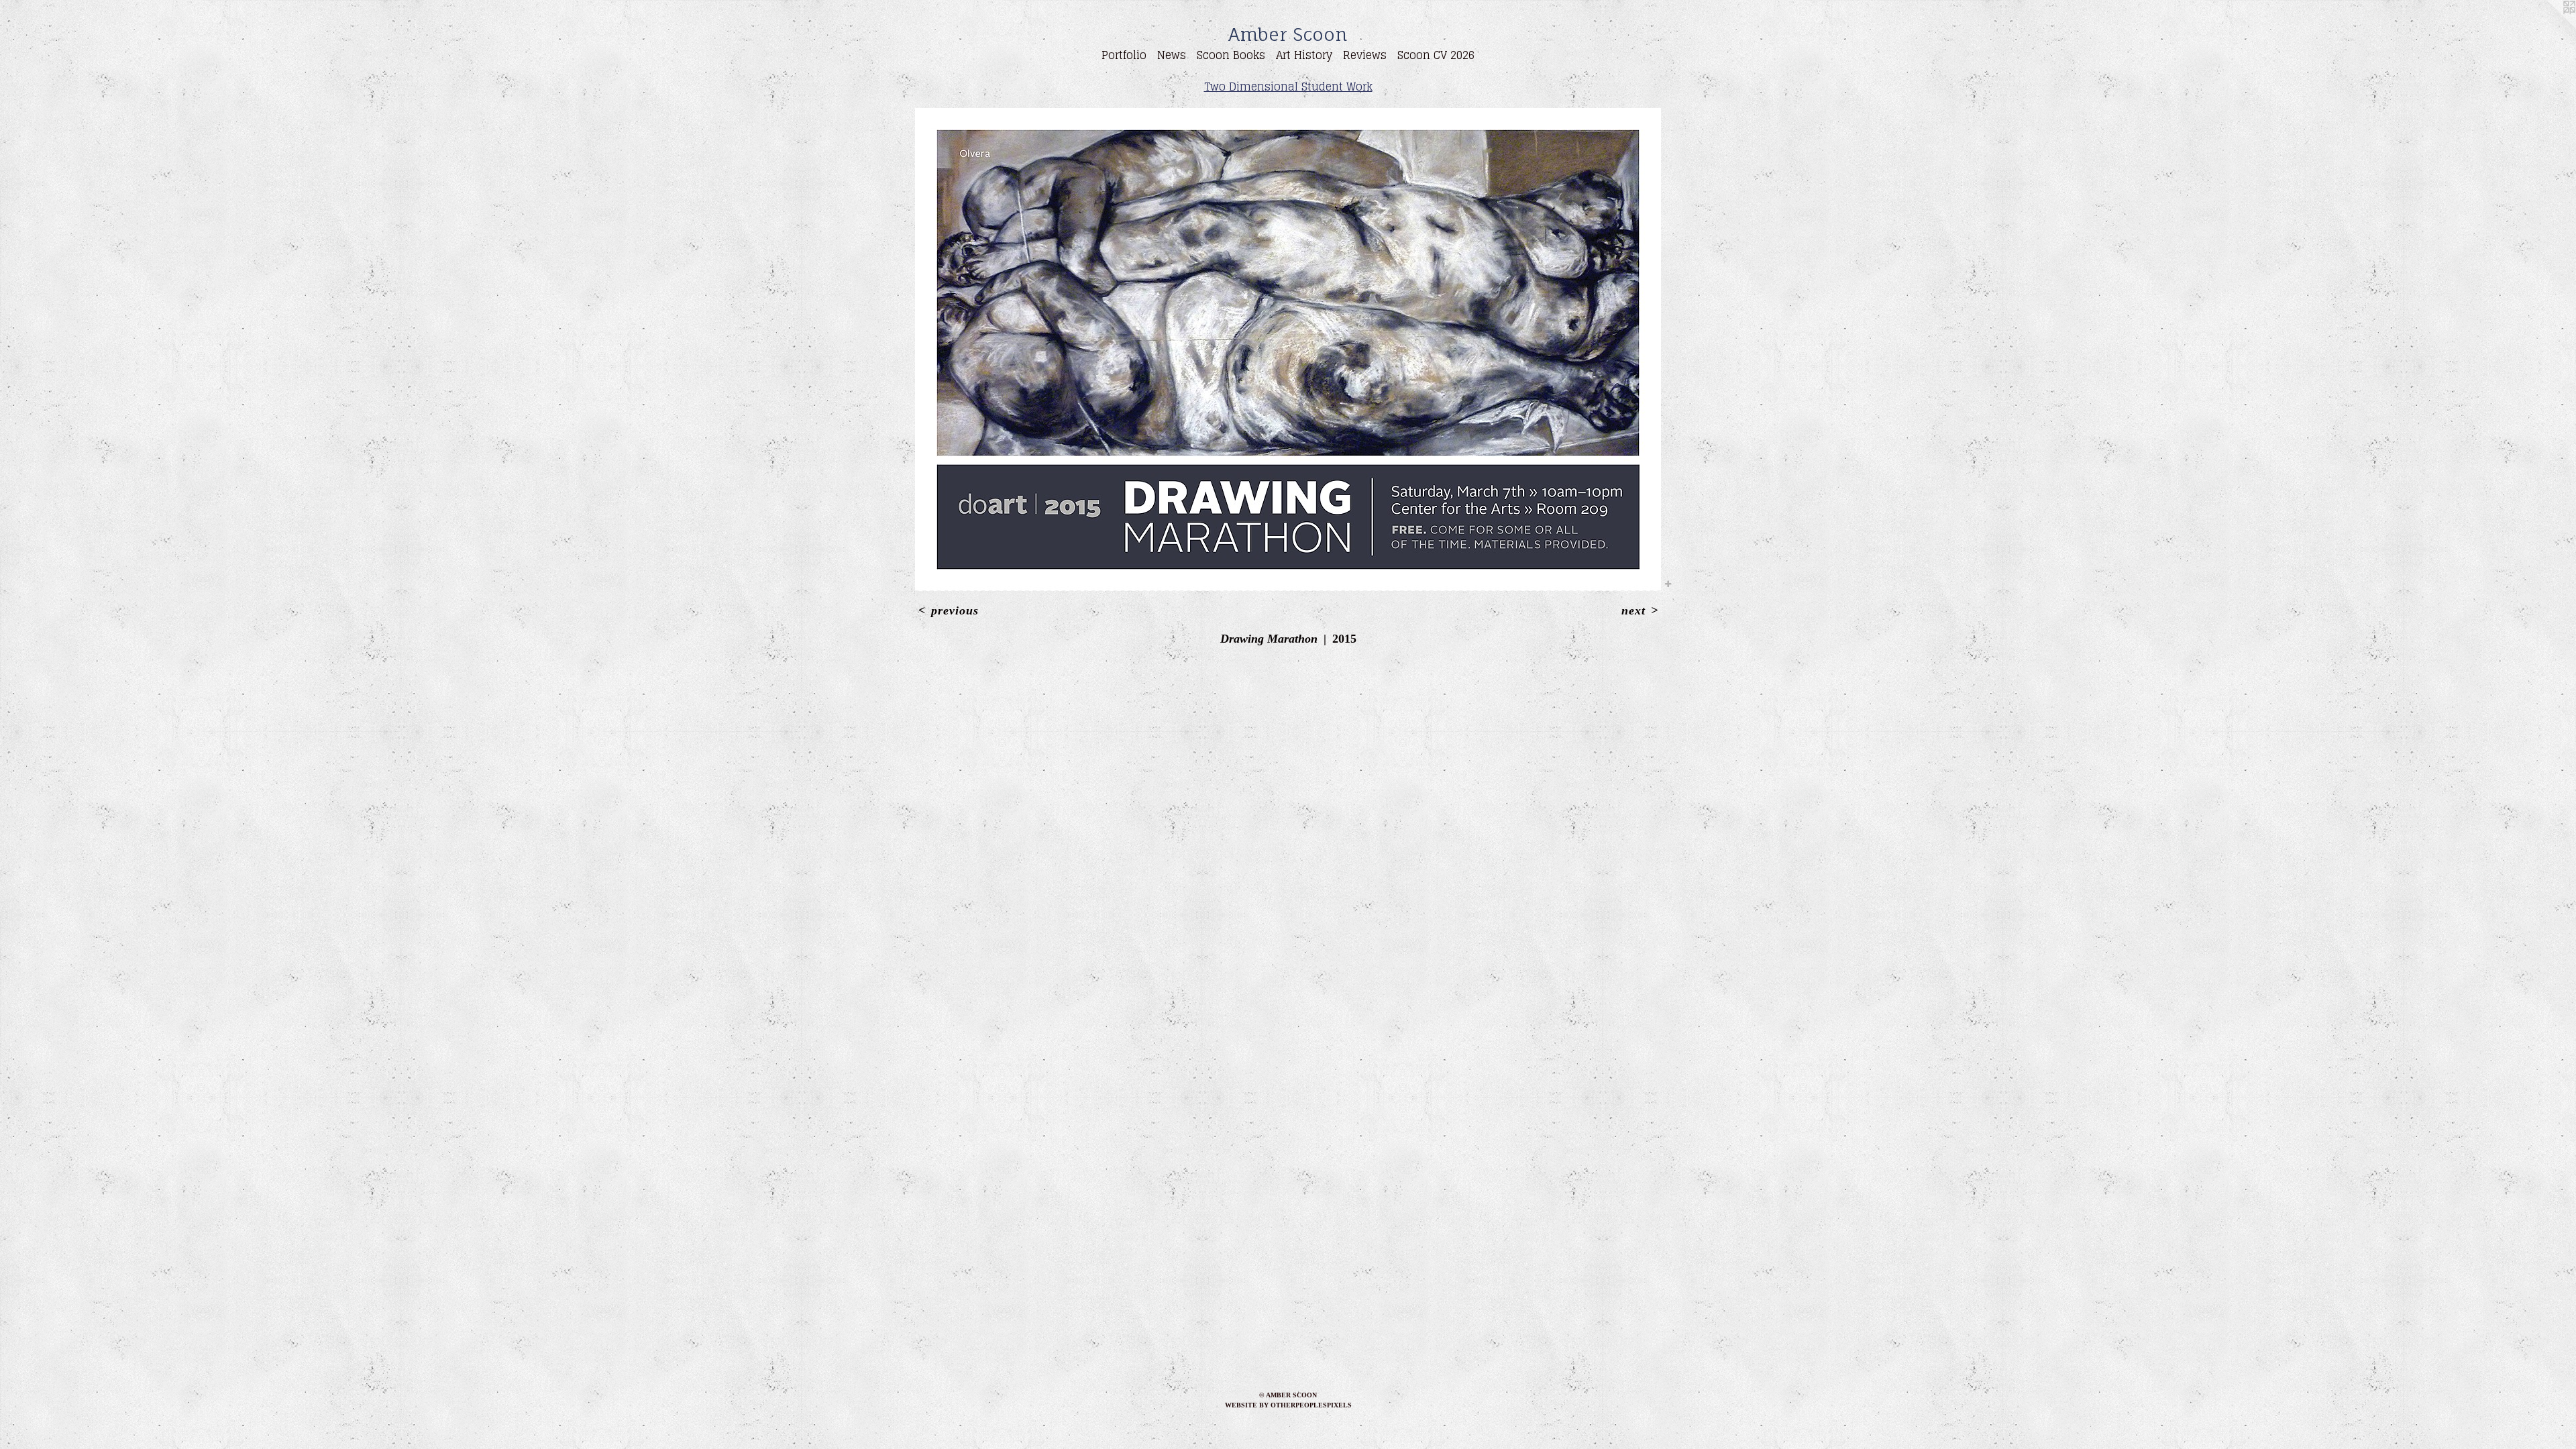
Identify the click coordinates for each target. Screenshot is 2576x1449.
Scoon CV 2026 (1436, 55)
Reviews (1365, 55)
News (1172, 55)
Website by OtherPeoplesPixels (1288, 1405)
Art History (1304, 55)
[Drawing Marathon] (1288, 350)
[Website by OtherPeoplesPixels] (2549, 27)
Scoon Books (1231, 55)
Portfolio (1124, 55)
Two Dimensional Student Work (1288, 87)
